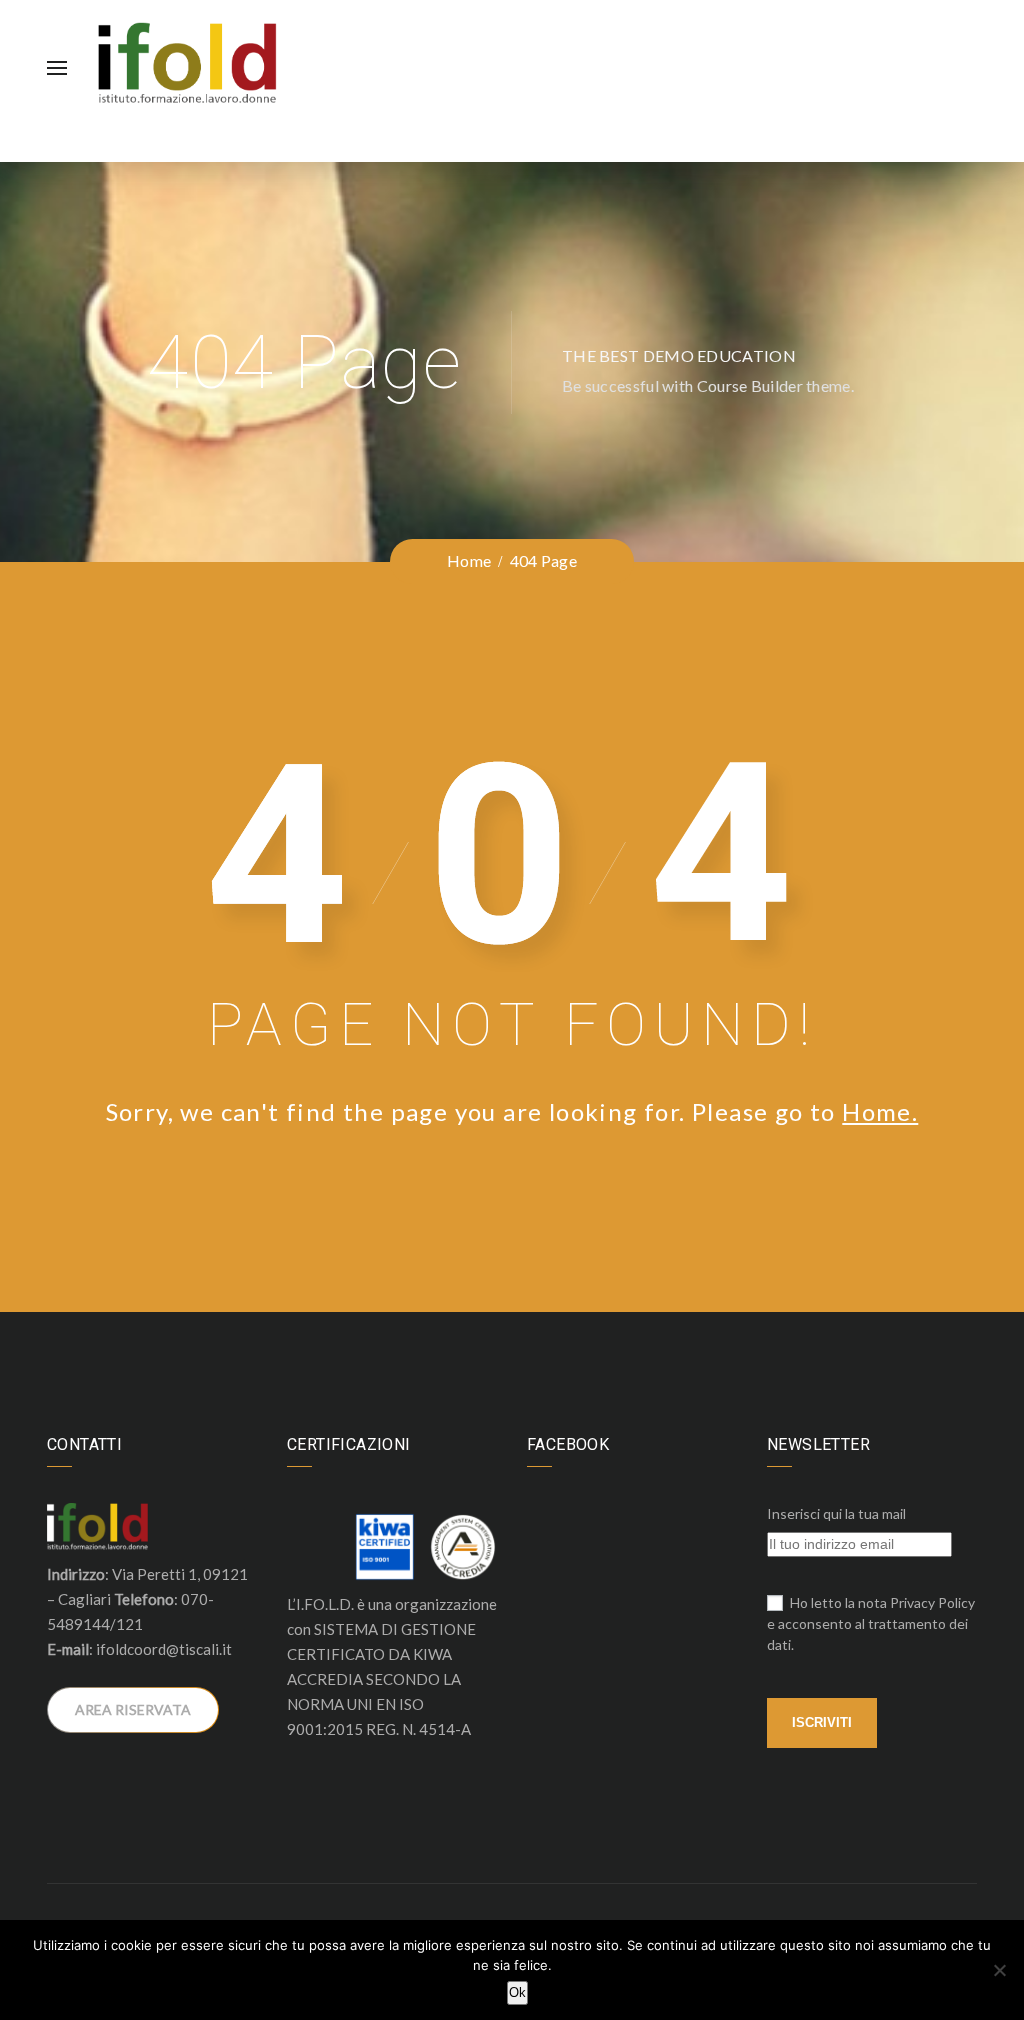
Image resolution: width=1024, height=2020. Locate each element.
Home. (880, 1111)
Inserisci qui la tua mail (836, 1513)
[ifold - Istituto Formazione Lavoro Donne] (187, 65)
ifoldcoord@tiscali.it (164, 1649)
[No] (999, 1970)
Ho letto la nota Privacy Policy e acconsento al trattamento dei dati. (871, 1623)
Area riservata (133, 1709)
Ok (517, 1992)
